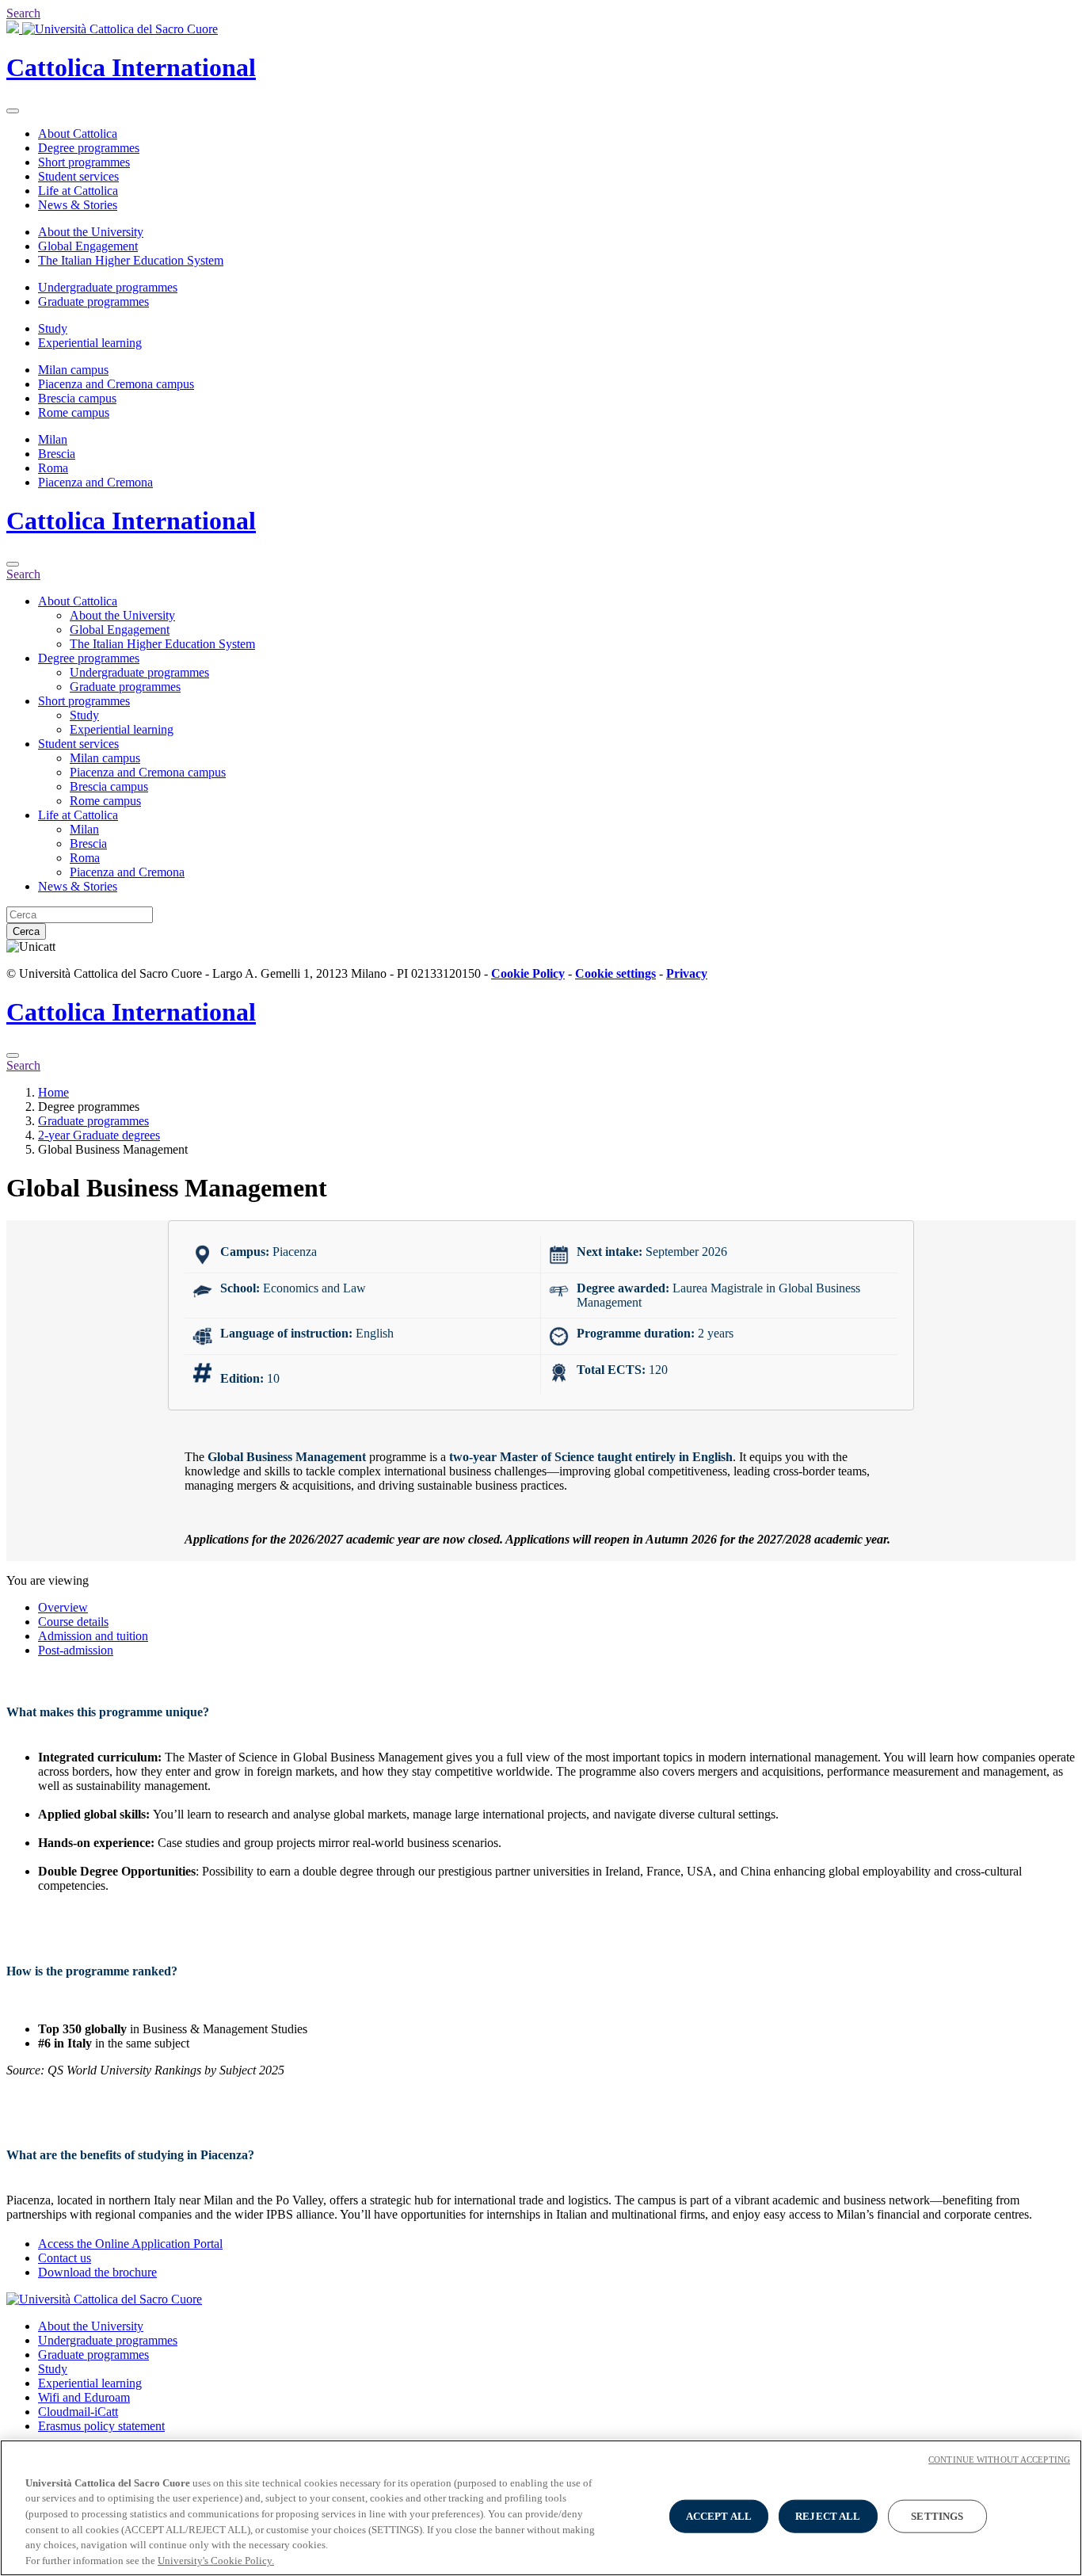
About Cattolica (78, 134)
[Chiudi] (13, 564)
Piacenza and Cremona (95, 482)
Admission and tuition (93, 1636)
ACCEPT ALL (719, 2516)
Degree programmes (89, 148)
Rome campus (74, 412)
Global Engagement (88, 246)
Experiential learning (90, 343)
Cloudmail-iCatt (78, 2412)
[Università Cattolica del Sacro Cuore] (112, 29)
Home (53, 1092)
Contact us (65, 2258)
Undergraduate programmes (108, 287)
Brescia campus (77, 398)
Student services (78, 176)
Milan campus (73, 370)
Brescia (57, 454)
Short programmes (84, 162)
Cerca (26, 931)
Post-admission (76, 1650)
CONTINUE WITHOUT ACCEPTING (999, 2460)
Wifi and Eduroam (84, 2397)
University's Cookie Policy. (216, 2560)
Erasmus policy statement (101, 2426)
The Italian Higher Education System (131, 260)
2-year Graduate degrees (99, 1135)
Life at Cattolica (78, 191)
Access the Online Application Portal (130, 2244)
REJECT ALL (828, 2516)
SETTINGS (937, 2516)
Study (53, 328)
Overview (63, 1607)
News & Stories (78, 205)
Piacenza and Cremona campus (116, 384)
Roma (53, 468)
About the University (91, 232)
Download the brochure (97, 2272)
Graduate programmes (93, 301)
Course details (73, 1622)
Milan (53, 439)
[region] (541, 2508)
